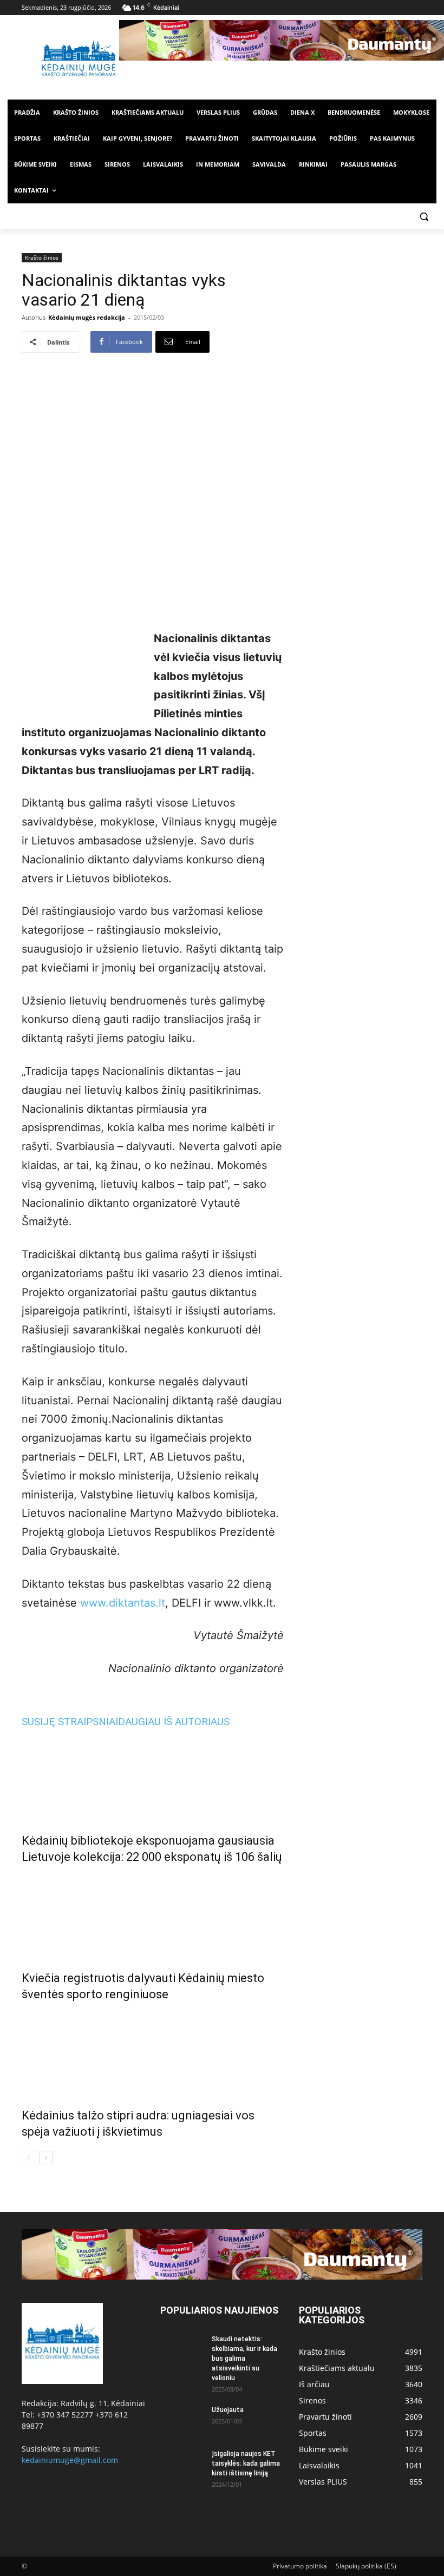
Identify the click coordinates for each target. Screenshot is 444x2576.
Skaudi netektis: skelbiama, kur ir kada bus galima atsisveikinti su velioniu (244, 2359)
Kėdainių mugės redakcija (87, 317)
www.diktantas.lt (123, 1603)
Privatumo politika (300, 2566)
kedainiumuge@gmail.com (70, 2460)
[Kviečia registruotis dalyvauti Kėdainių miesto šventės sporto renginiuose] (153, 1915)
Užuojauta (228, 2410)
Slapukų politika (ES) (366, 2566)
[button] (424, 217)
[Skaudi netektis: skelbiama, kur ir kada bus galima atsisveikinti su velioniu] (182, 2349)
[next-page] (46, 2158)
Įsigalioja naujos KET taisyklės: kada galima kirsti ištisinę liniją (246, 2463)
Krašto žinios (42, 257)
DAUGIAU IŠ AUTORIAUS (174, 1722)
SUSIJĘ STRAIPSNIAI (70, 1722)
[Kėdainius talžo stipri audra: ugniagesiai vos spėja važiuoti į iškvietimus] (153, 2052)
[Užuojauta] (182, 2420)
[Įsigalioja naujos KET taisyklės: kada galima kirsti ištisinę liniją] (182, 2464)
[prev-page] (28, 2158)
